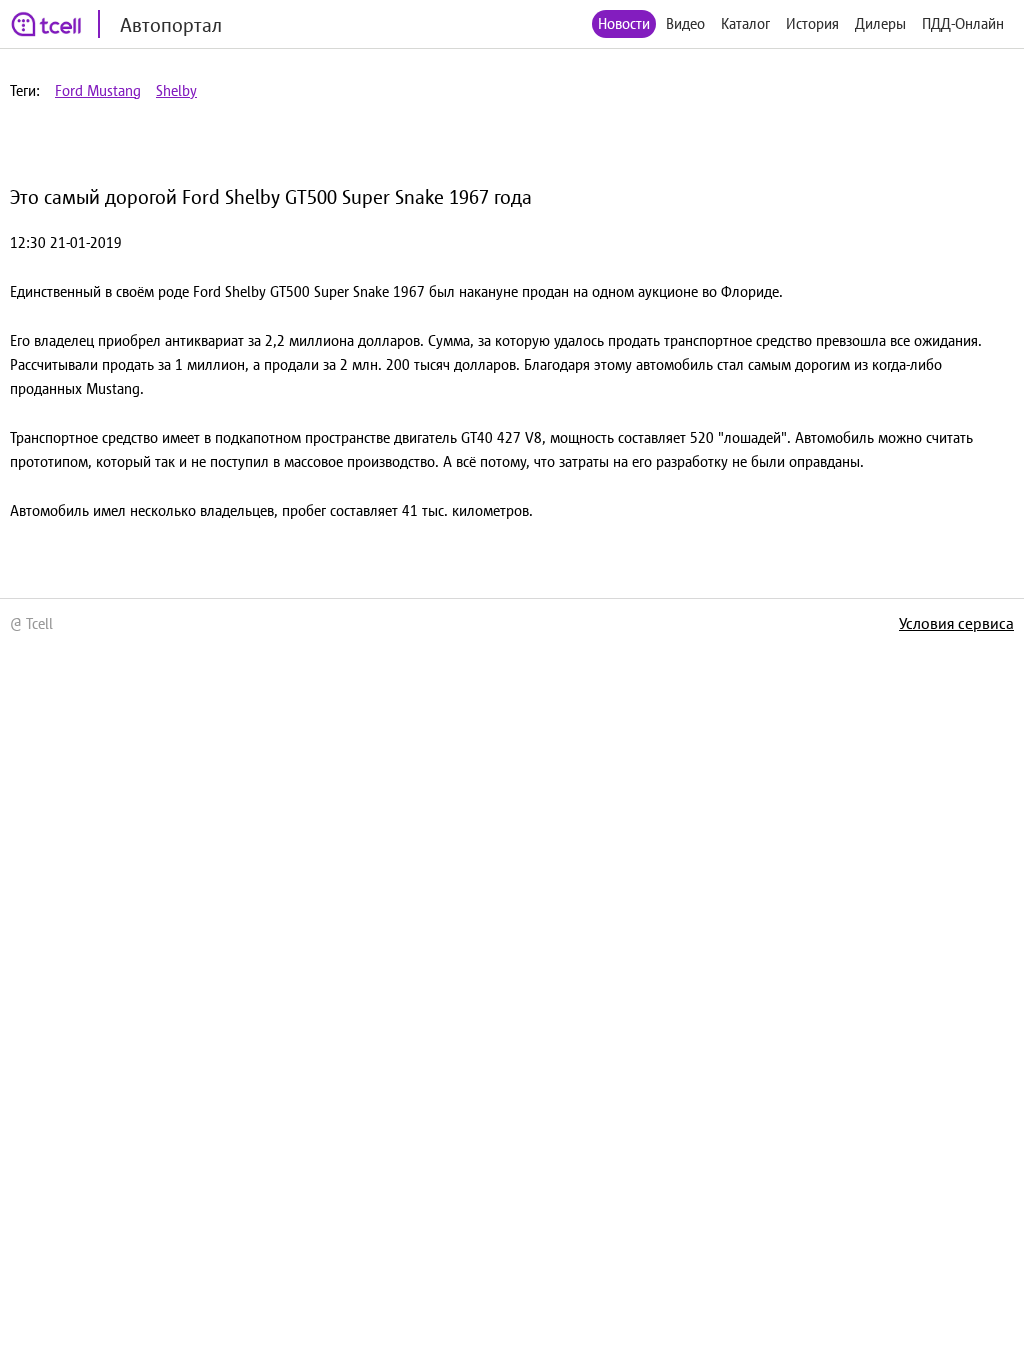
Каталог (745, 23)
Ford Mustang (98, 90)
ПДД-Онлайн (963, 23)
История (812, 23)
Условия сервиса (956, 623)
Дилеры (880, 23)
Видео (685, 23)
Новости (624, 23)
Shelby (176, 90)
